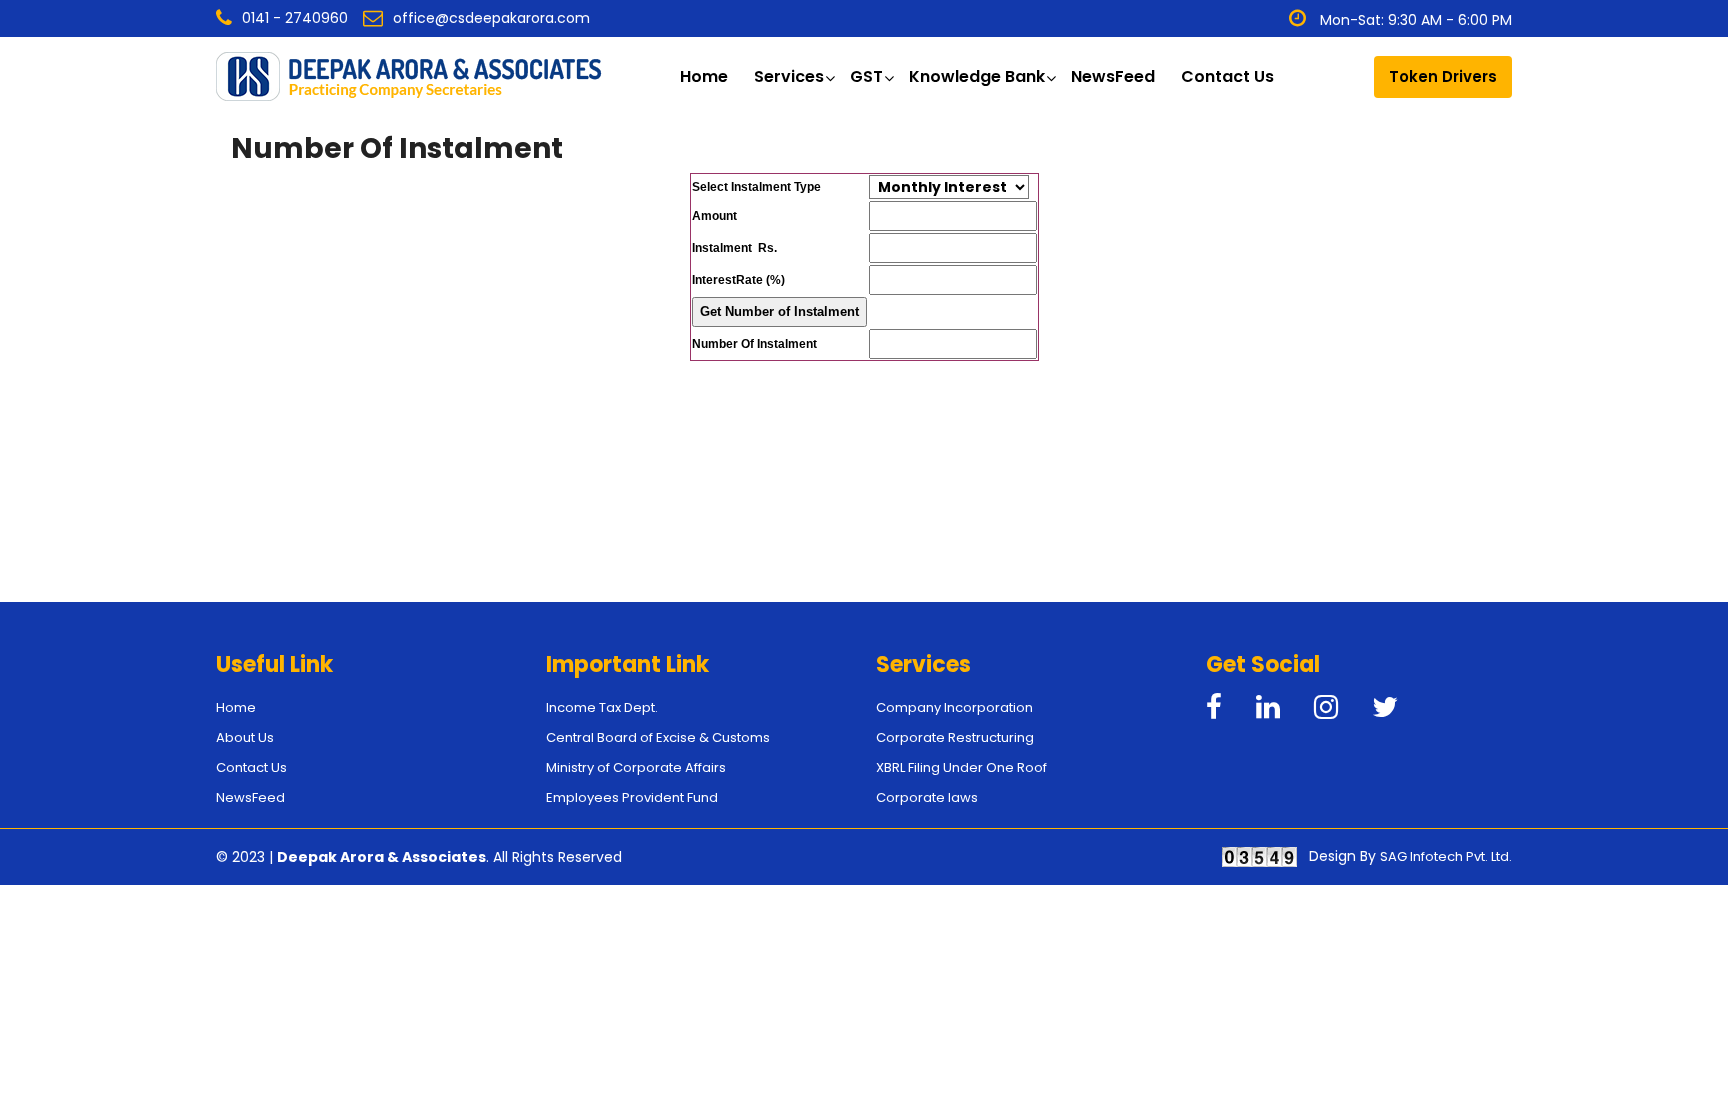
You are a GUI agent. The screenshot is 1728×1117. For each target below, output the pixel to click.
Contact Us (1227, 76)
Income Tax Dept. (602, 707)
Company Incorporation (954, 707)
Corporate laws (927, 797)
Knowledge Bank (977, 76)
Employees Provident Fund (632, 797)
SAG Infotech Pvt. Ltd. (1446, 856)
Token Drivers (1443, 76)
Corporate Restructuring (955, 737)
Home (704, 76)
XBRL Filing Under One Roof (961, 767)
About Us (245, 737)
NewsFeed (1113, 76)
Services (789, 76)
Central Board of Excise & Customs (658, 737)
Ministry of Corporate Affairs (636, 767)
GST (866, 76)
